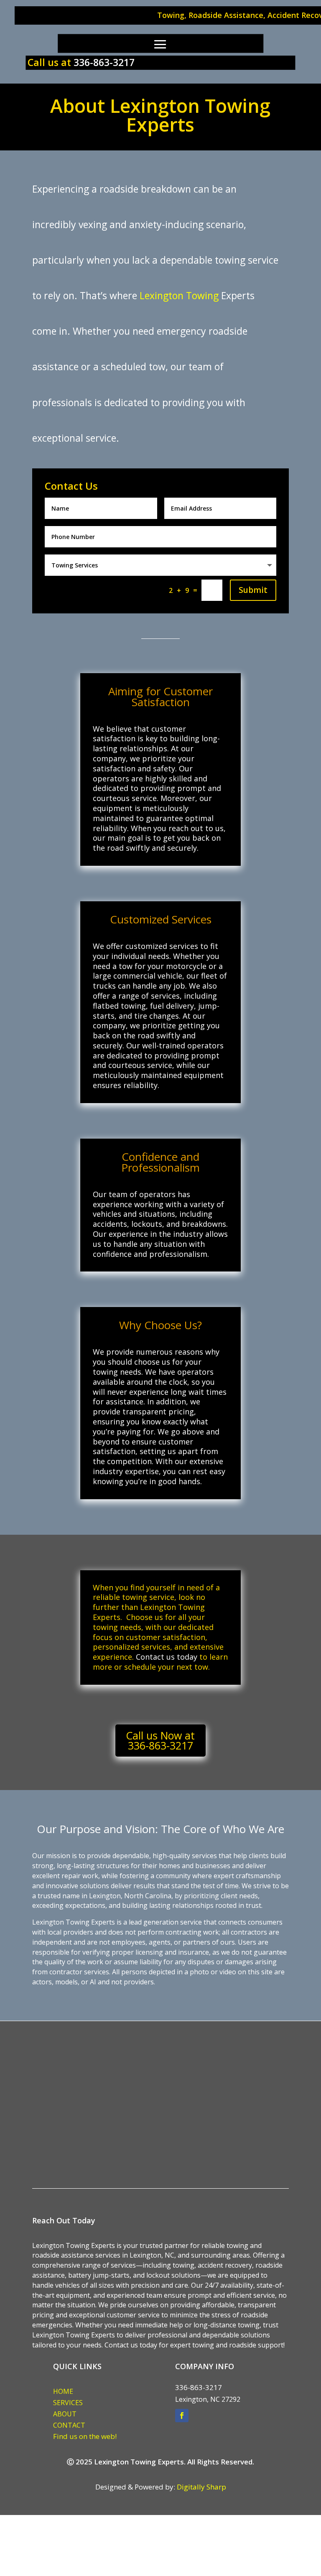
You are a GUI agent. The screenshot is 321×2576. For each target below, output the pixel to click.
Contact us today (168, 1657)
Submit (253, 590)
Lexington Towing (179, 295)
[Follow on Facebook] (182, 2416)
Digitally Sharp (201, 2487)
